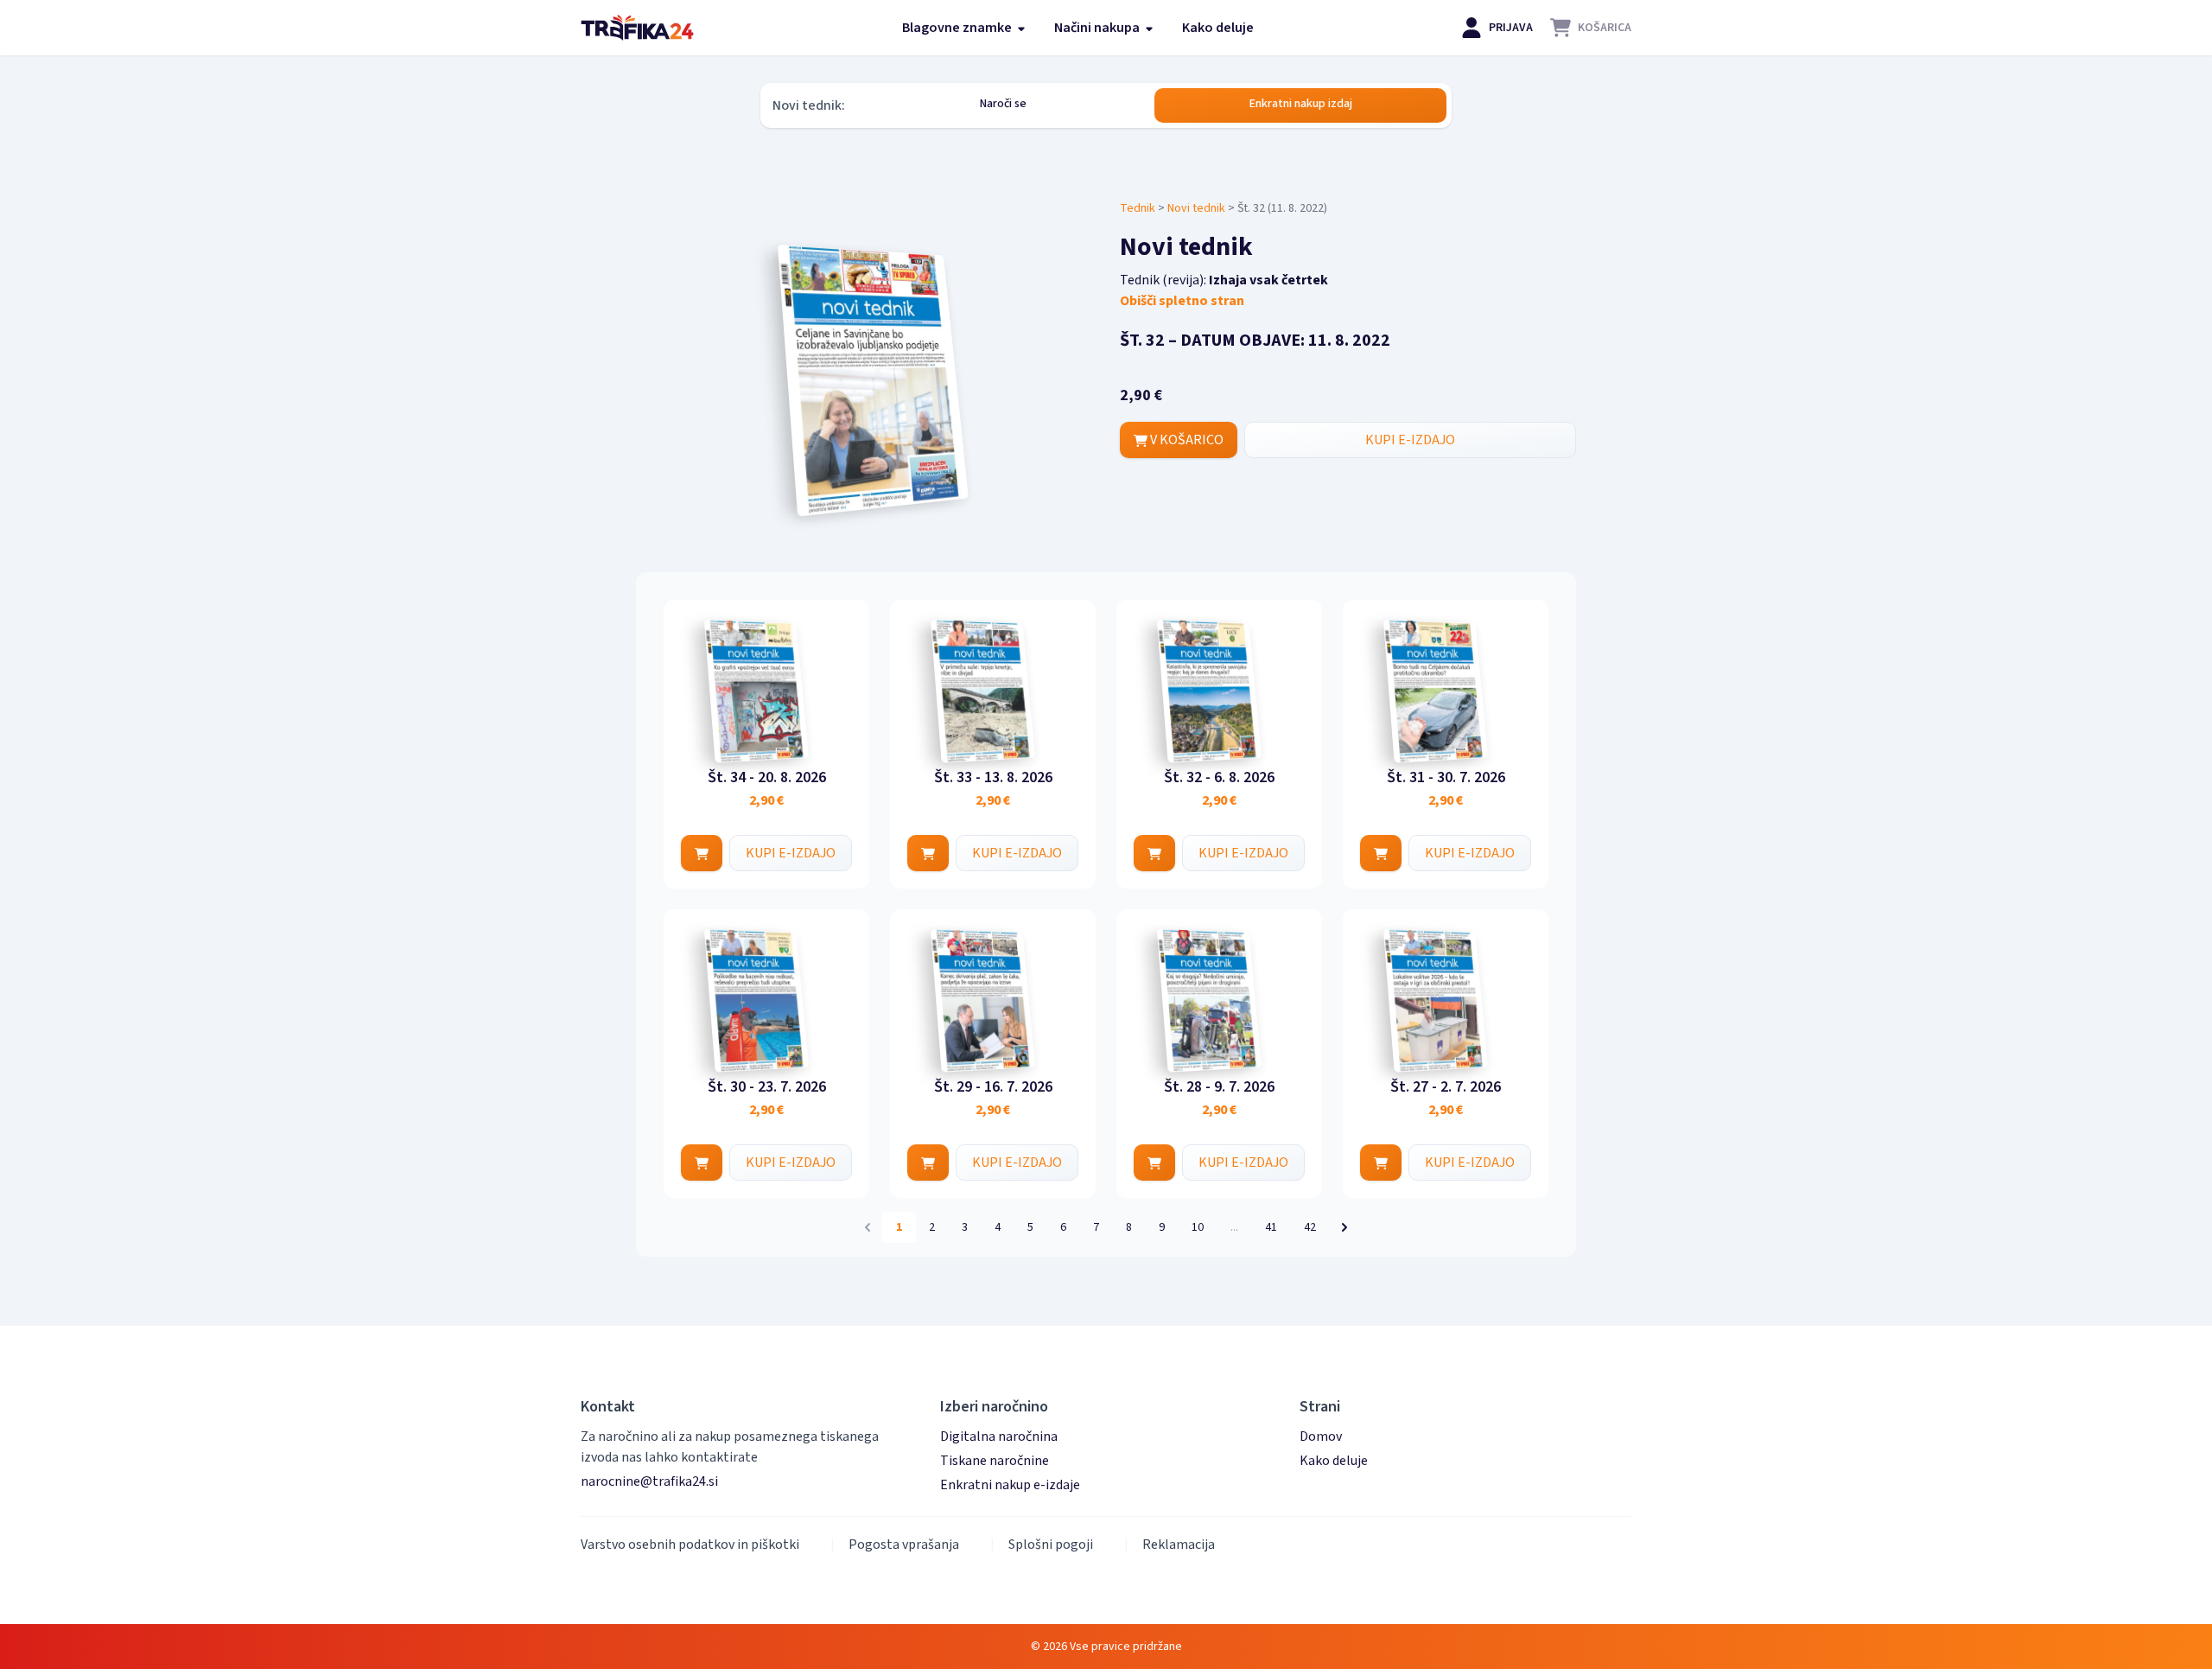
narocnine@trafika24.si (649, 1481)
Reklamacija (1179, 1545)
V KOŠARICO (1185, 440)
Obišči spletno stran (1182, 301)
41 (1271, 1227)
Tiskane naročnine (995, 1461)
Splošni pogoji (1051, 1545)
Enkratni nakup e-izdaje (1010, 1485)
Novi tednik (1196, 208)
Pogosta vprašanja (904, 1545)
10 (1198, 1227)
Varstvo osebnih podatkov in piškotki (690, 1545)
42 (1310, 1227)
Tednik (1138, 208)
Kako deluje (1218, 28)
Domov (1321, 1436)
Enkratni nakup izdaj (1301, 104)
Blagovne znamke (958, 28)
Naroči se (1003, 104)
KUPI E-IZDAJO (1410, 440)
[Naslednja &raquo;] (1344, 1227)
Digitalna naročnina (999, 1436)
